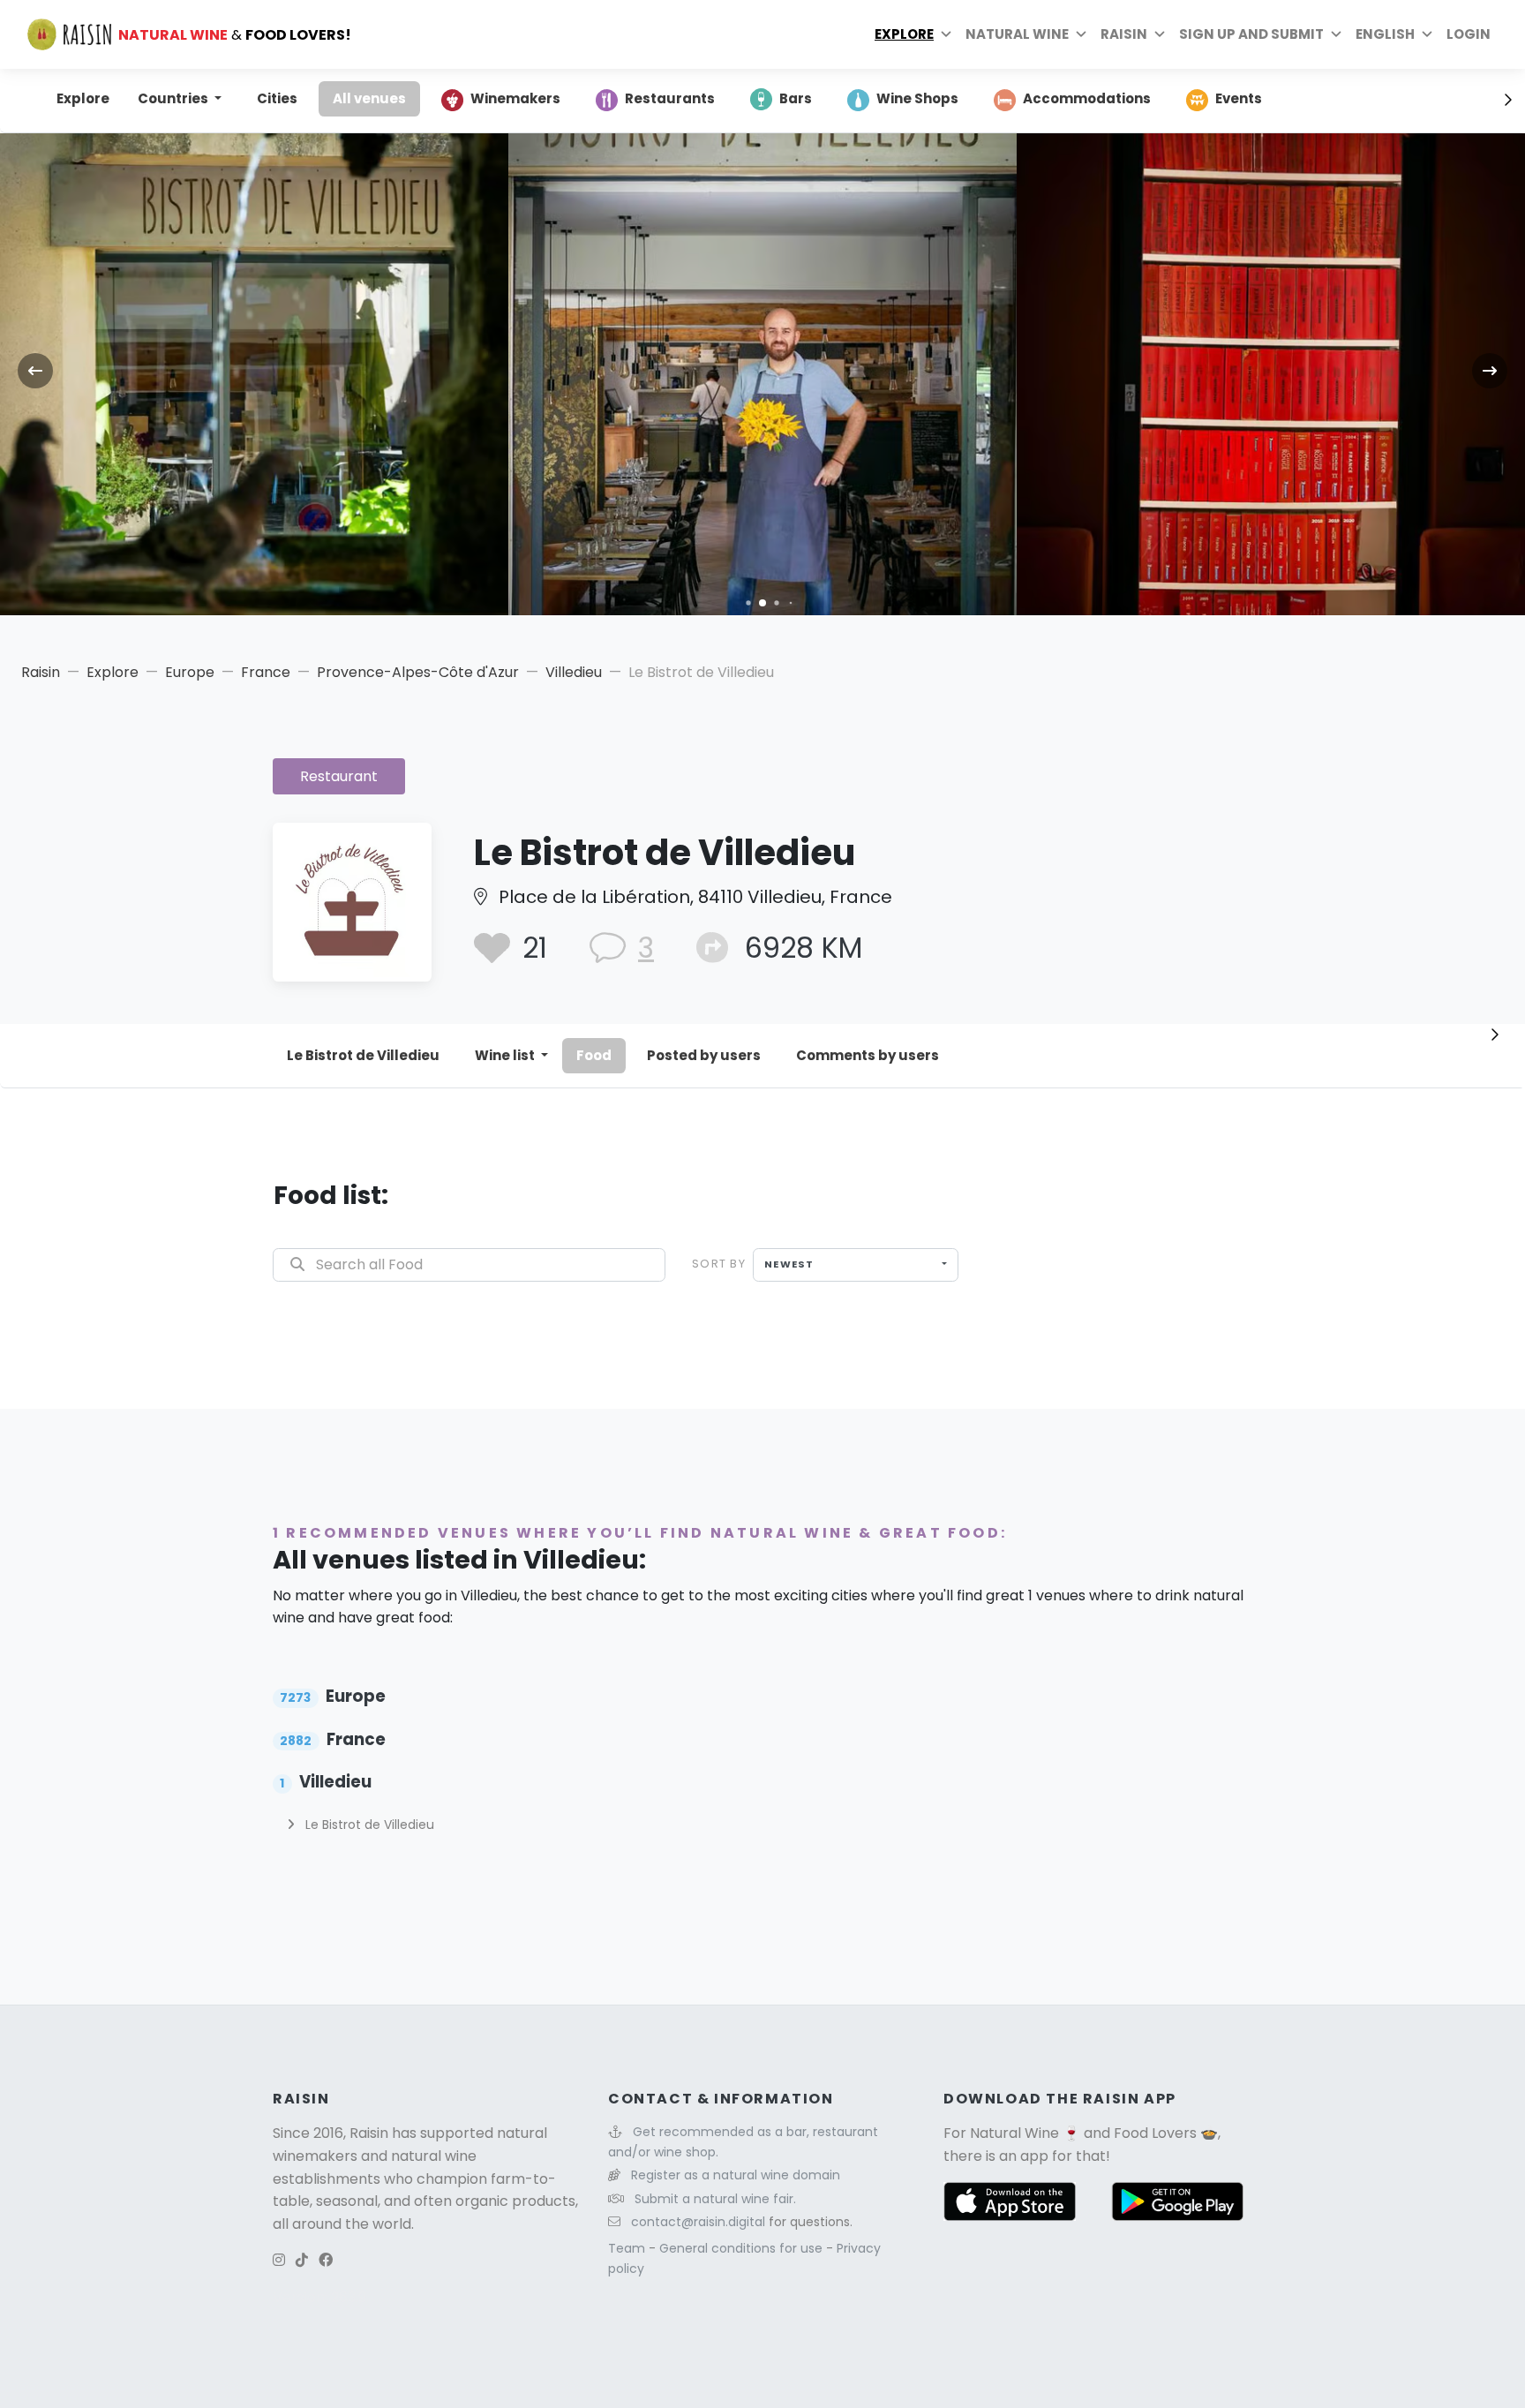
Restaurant (339, 776)
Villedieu (574, 672)
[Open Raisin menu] (1160, 34)
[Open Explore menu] (946, 34)
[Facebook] (326, 2260)
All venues (369, 98)
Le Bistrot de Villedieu (363, 1055)
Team (628, 2248)
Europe (190, 672)
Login (1469, 34)
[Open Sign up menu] (1336, 34)
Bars (796, 98)
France (266, 672)
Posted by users (704, 1055)
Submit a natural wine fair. (715, 2199)
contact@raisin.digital (698, 2222)
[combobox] (856, 1265)
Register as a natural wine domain (736, 2175)
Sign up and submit (1251, 34)
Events (1239, 98)
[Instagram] (279, 2260)
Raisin (41, 672)
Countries (174, 98)
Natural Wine (1014, 2133)
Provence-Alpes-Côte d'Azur (418, 672)
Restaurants (670, 98)
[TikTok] (302, 2260)
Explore (904, 34)
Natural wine (1017, 34)
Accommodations (1087, 98)
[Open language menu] (1427, 34)
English (1385, 34)
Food (594, 1055)
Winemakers (515, 98)
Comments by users (868, 1055)
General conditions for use (743, 2248)
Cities (277, 98)
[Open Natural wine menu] (1081, 34)
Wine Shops (917, 98)
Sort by (719, 1264)
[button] (748, 602)
